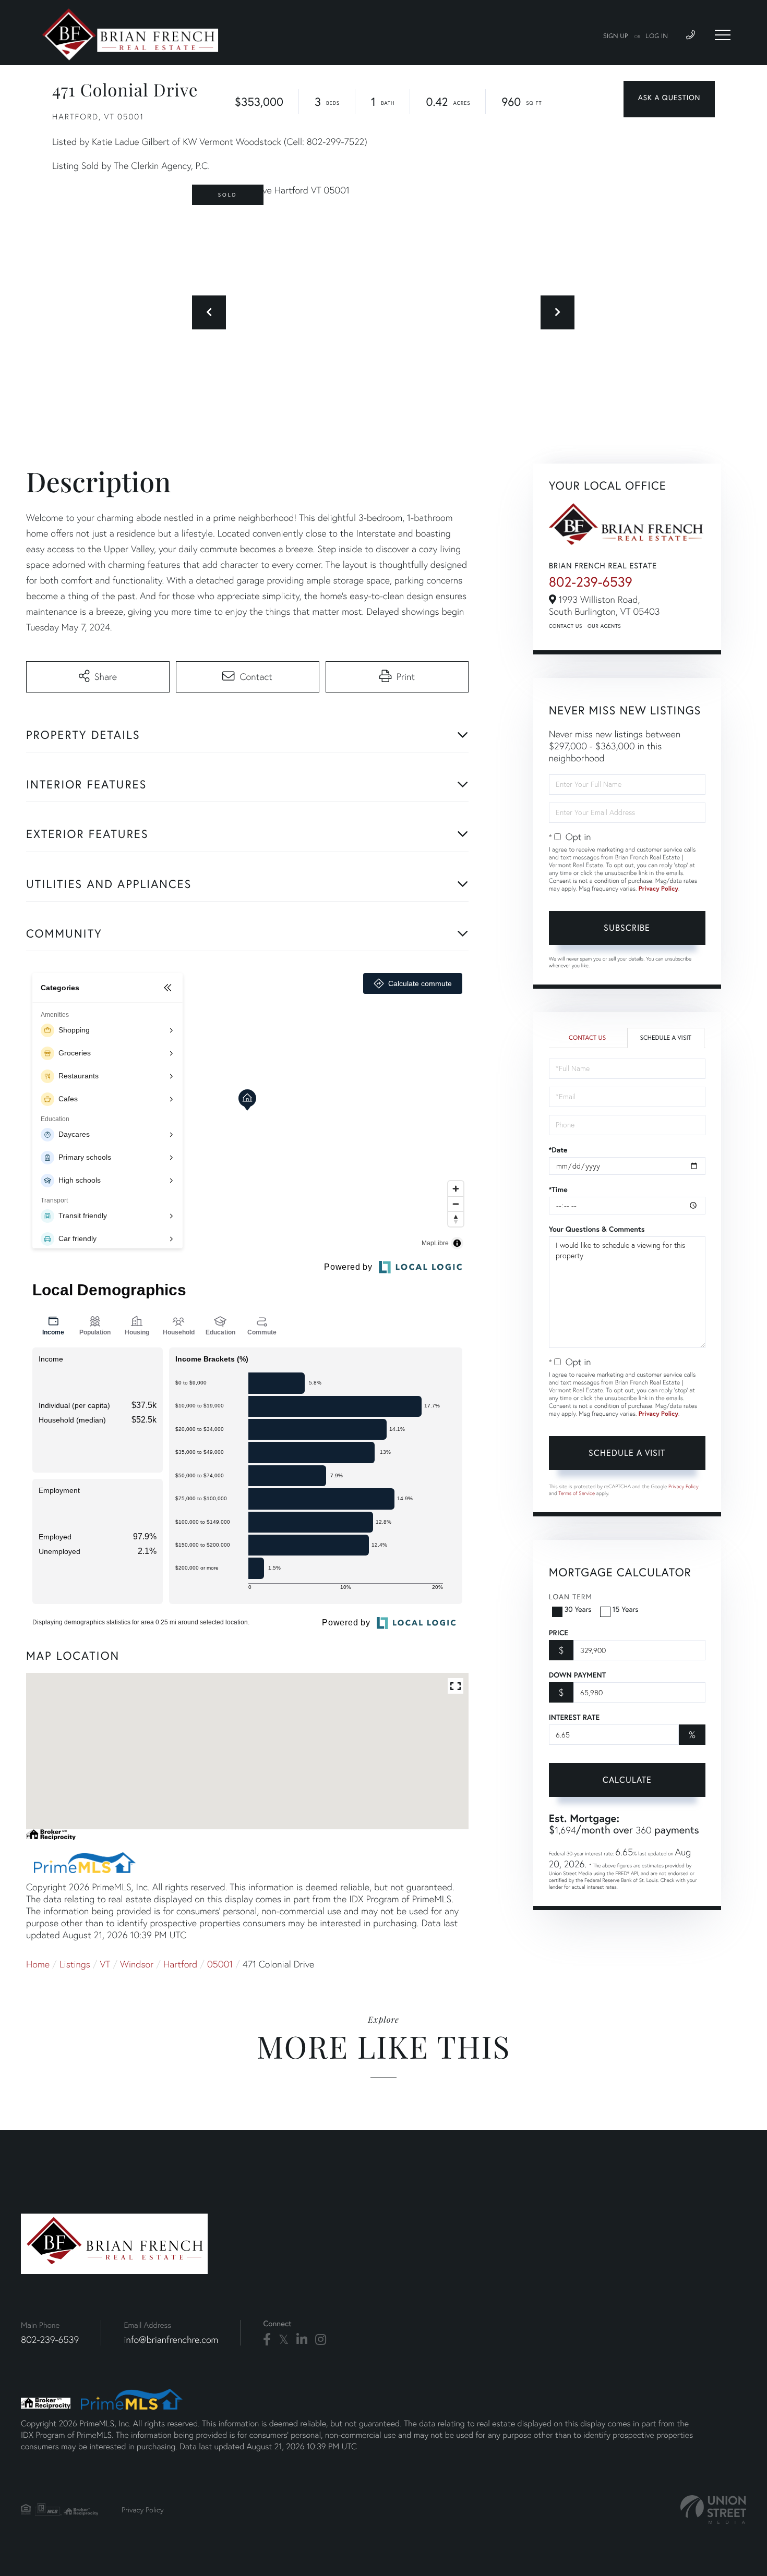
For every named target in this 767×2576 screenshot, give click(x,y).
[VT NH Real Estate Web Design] (713, 2510)
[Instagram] (321, 2340)
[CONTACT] (669, 99)
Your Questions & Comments (597, 1229)
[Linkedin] (302, 2340)
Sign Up (616, 37)
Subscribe (627, 927)
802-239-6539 (591, 582)
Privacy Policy (658, 889)
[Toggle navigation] (723, 35)
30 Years (578, 1609)
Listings (75, 1964)
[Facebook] (267, 2340)
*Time (558, 1189)
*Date (558, 1150)
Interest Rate (574, 1717)
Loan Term (571, 1596)
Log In (657, 37)
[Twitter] (284, 2340)
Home (38, 1964)
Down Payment (577, 1675)
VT (105, 1964)
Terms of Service (577, 1493)
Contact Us (566, 626)
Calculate (627, 1779)
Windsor (137, 1964)
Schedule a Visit (666, 1038)
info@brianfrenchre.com (171, 2340)
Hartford (180, 1964)
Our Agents (604, 626)
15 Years (626, 1609)
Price (559, 1633)
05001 (220, 1964)
